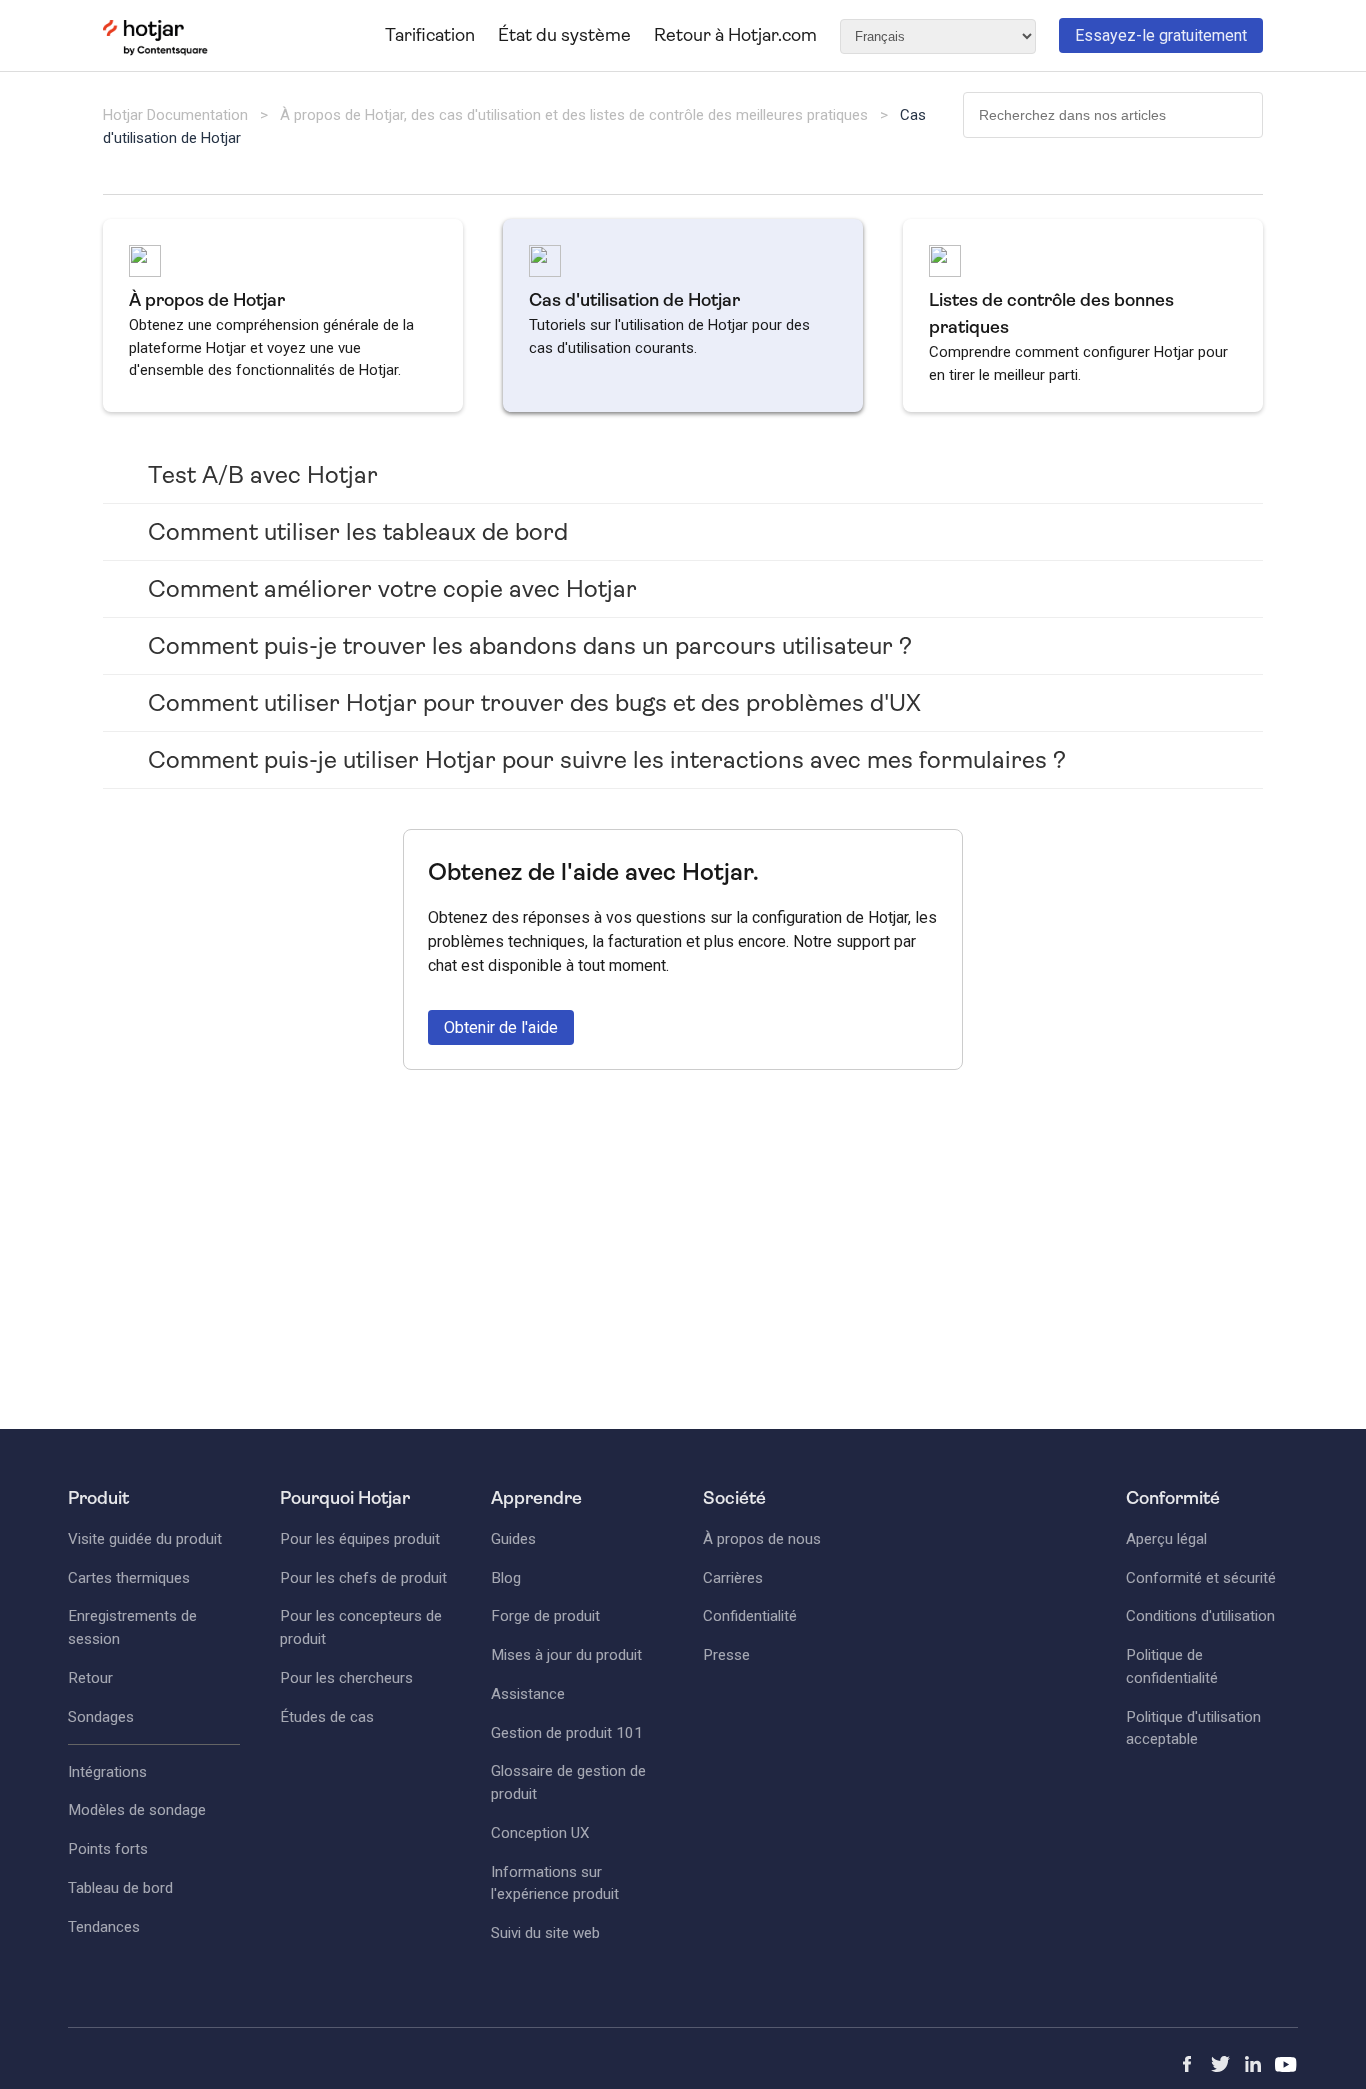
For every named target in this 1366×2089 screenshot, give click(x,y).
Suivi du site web (545, 1933)
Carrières (733, 1578)
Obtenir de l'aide (501, 1027)
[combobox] (1113, 115)
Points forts (108, 1849)
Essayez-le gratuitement (1161, 35)
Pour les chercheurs (346, 1678)
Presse (726, 1655)
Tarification (430, 35)
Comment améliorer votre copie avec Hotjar (392, 589)
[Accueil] (155, 51)
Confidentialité (750, 1616)
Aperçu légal (1166, 1539)
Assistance (528, 1694)
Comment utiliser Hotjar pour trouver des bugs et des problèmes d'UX (534, 703)
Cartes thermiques (129, 1578)
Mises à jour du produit (566, 1655)
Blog (506, 1578)
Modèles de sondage (137, 1810)
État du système (564, 35)
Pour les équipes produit (360, 1539)
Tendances (104, 1927)
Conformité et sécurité (1201, 1578)
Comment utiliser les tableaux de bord (358, 532)
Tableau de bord (120, 1888)
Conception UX (540, 1833)
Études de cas (327, 1717)
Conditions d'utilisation (1200, 1616)
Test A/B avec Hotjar (263, 475)
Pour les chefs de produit (363, 1578)
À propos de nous (762, 1539)
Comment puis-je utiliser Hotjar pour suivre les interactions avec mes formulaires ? (607, 760)
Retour (90, 1678)
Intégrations (107, 1772)
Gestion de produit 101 (567, 1733)
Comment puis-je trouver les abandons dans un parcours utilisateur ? (530, 646)
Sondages (101, 1717)
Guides (513, 1539)
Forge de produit (545, 1616)
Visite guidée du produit (145, 1539)
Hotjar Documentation (175, 115)
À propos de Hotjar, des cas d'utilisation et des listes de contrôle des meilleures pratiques (574, 115)
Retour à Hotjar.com (735, 35)
